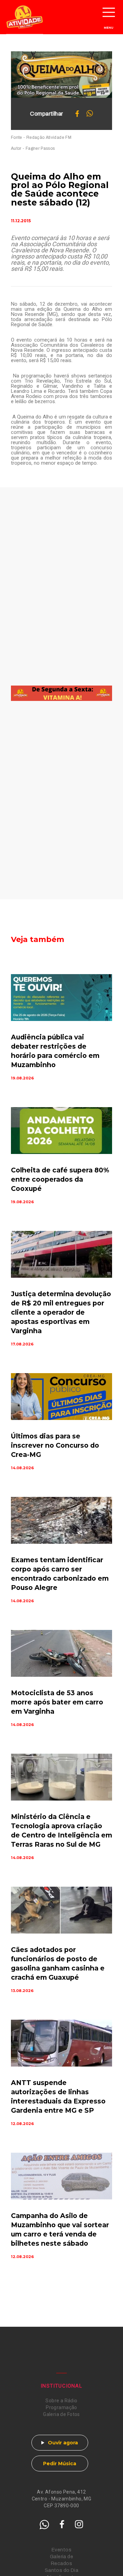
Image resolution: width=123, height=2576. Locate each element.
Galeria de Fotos (61, 2414)
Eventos (61, 2550)
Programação (61, 2407)
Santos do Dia (61, 2570)
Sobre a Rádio (61, 2401)
